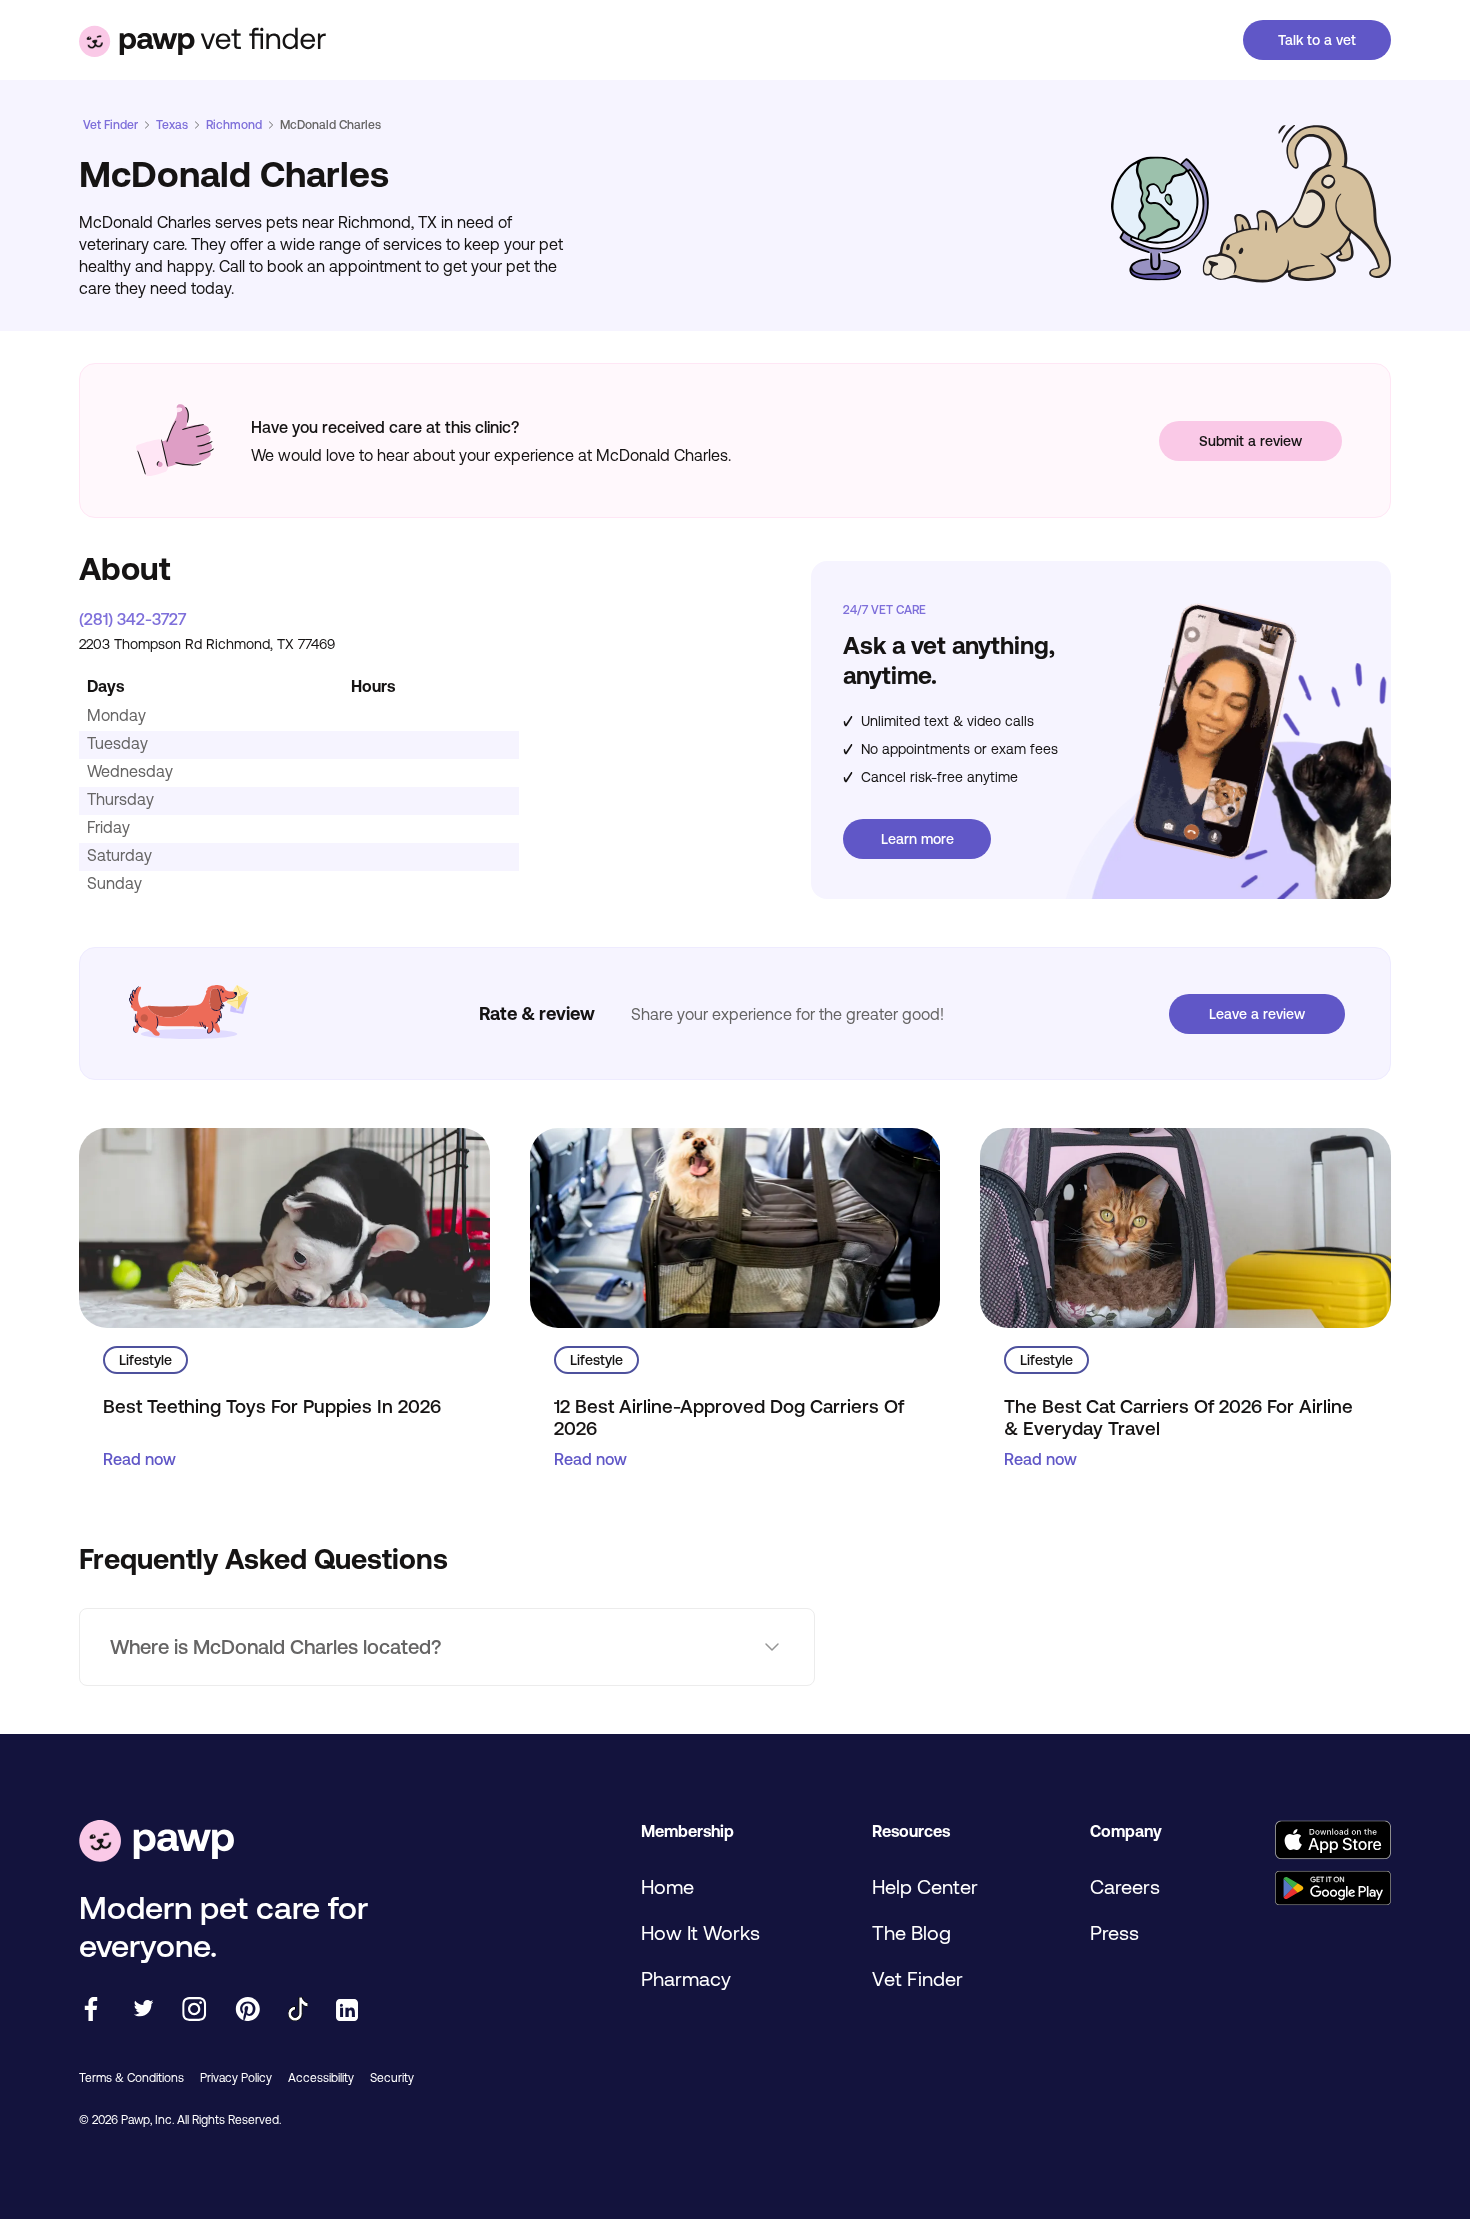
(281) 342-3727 (132, 619)
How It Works (700, 1932)
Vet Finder (110, 125)
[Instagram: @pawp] (194, 2010)
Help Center (925, 1886)
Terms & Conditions (131, 2078)
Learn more (917, 839)
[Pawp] (156, 1842)
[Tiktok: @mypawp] (298, 2010)
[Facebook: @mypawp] (91, 2010)
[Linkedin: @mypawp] (347, 2011)
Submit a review (1250, 441)
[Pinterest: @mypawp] (247, 2010)
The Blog (911, 1932)
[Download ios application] (1332, 1841)
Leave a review (1257, 1014)
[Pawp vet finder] (202, 40)
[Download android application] (1332, 1889)
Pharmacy (686, 1978)
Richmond (234, 125)
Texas (172, 125)
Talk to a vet (1317, 40)
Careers (1125, 1886)
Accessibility (321, 2078)
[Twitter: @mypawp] (142, 2010)
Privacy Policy (236, 2078)
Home (667, 1886)
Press (1114, 1932)
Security (392, 2078)
